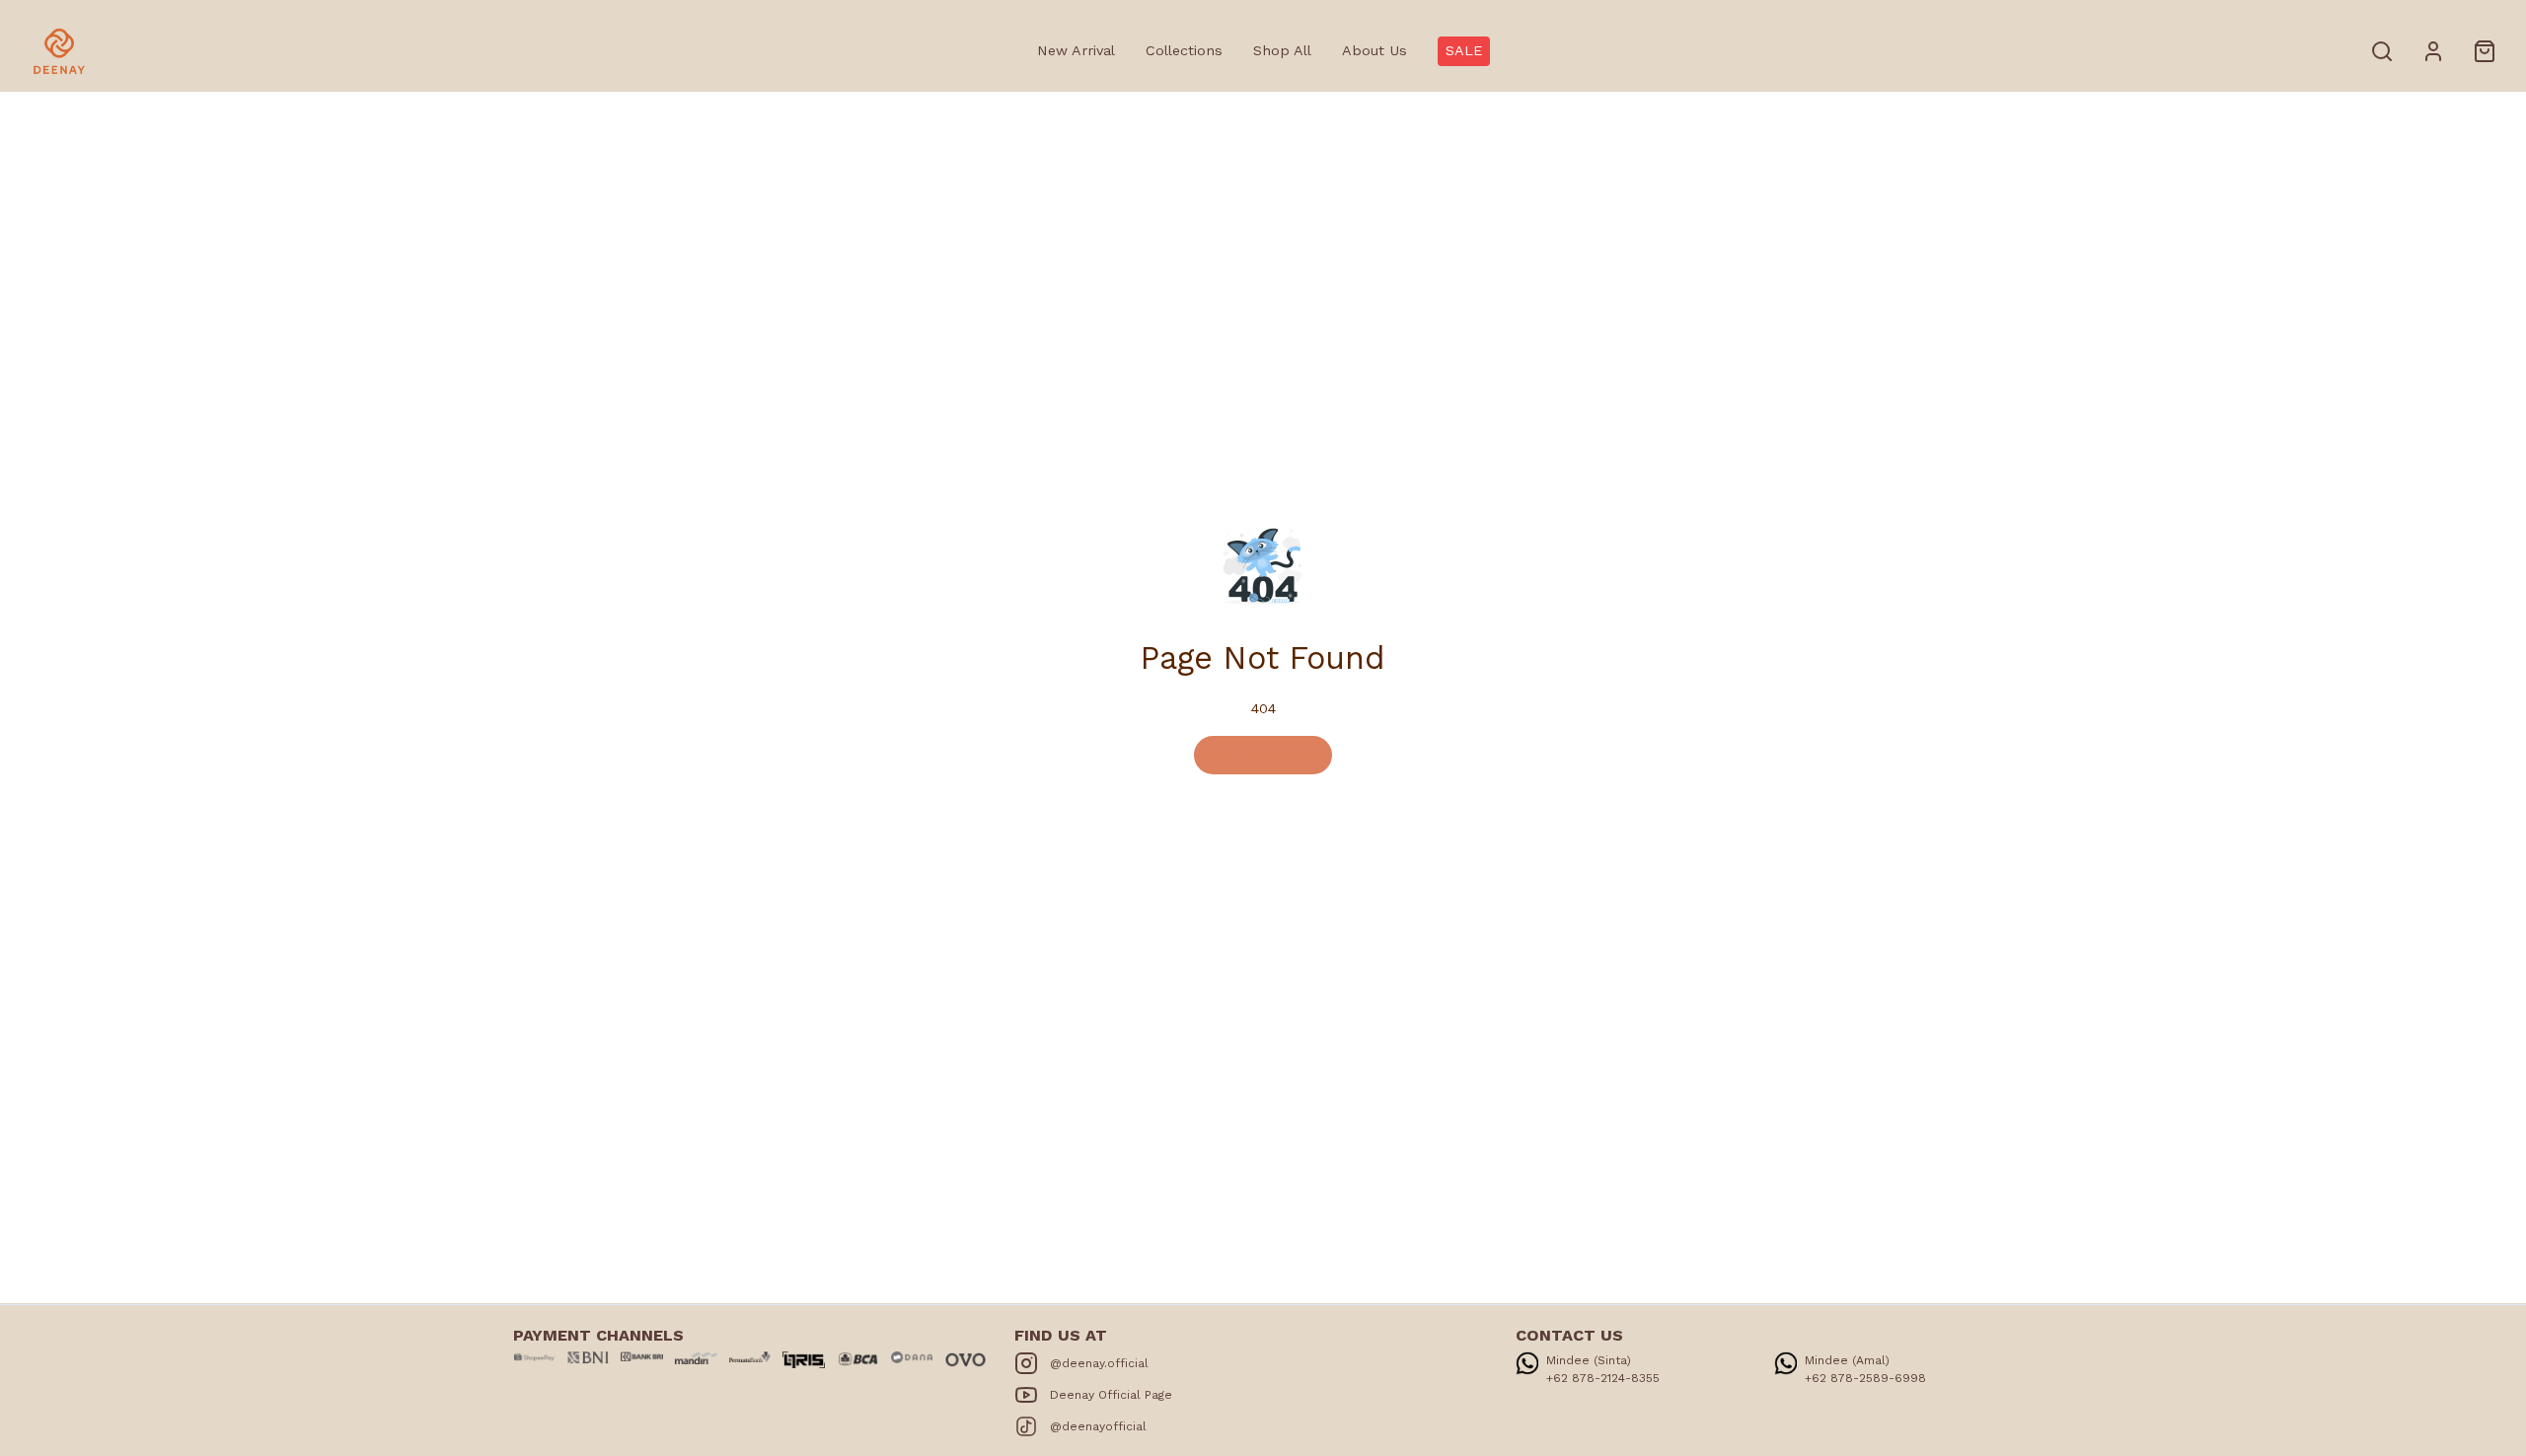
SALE (1464, 50)
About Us (1374, 50)
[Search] (2382, 51)
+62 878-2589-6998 (1865, 1378)
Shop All (1282, 50)
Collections (1184, 50)
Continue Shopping (1263, 754)
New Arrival (1076, 50)
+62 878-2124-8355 (1603, 1378)
